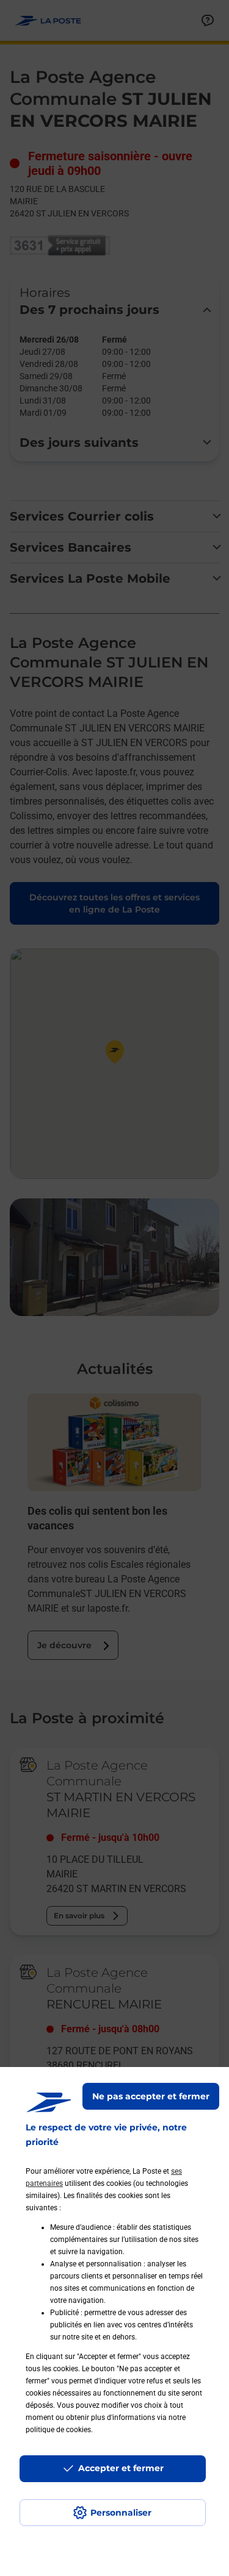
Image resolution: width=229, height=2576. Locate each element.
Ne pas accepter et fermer (151, 2096)
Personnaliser (121, 2513)
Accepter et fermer (121, 2468)
